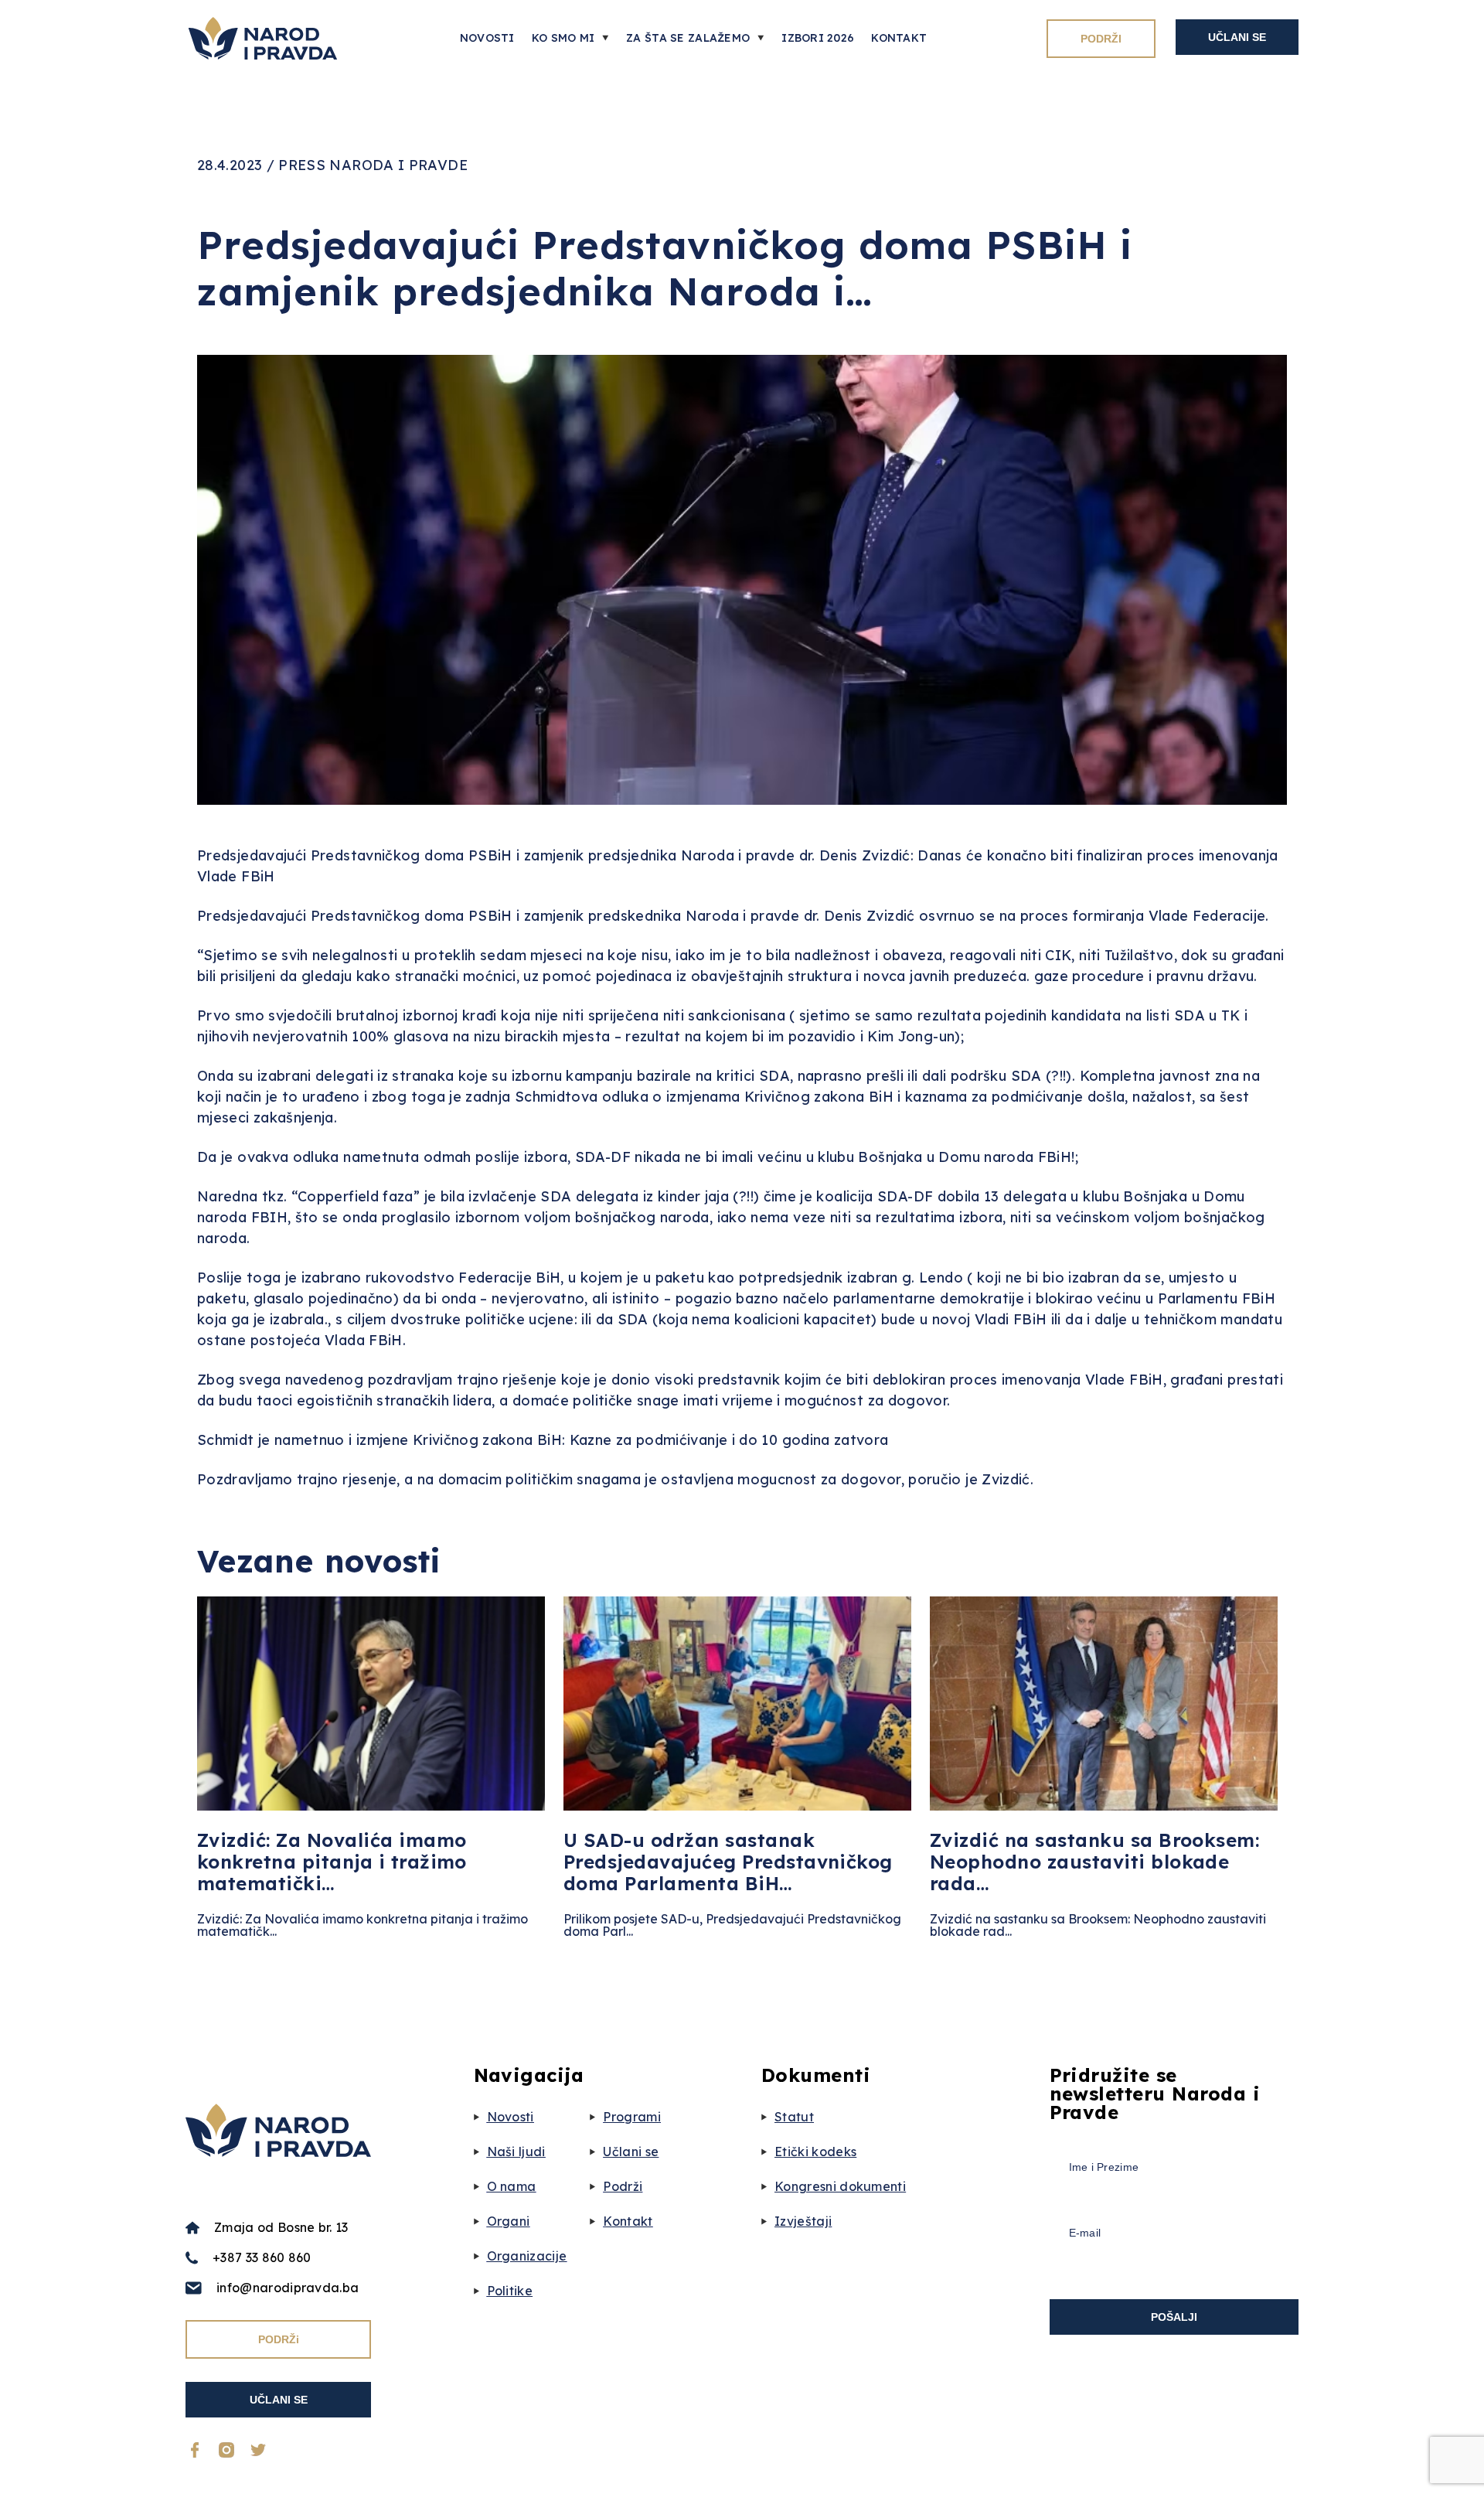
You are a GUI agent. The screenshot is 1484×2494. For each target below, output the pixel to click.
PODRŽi (279, 2339)
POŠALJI (1174, 2317)
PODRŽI (1101, 39)
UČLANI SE (1237, 37)
